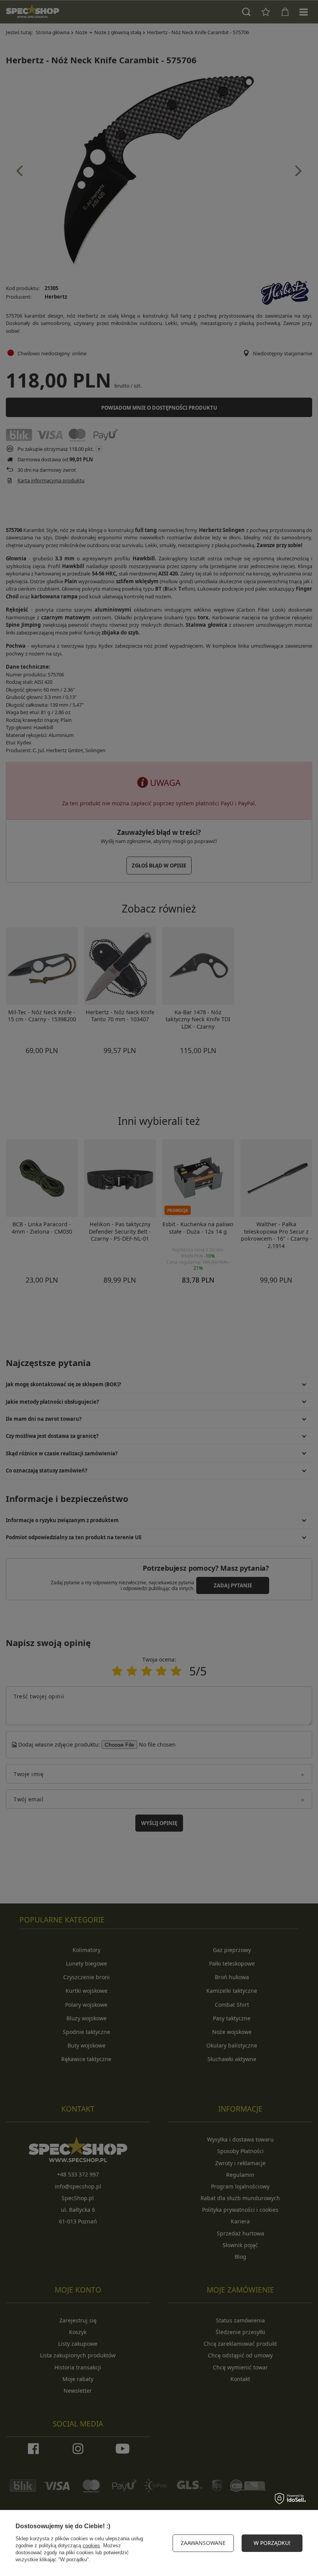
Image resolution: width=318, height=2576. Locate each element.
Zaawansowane (203, 2543)
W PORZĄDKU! (272, 2543)
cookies (91, 2546)
